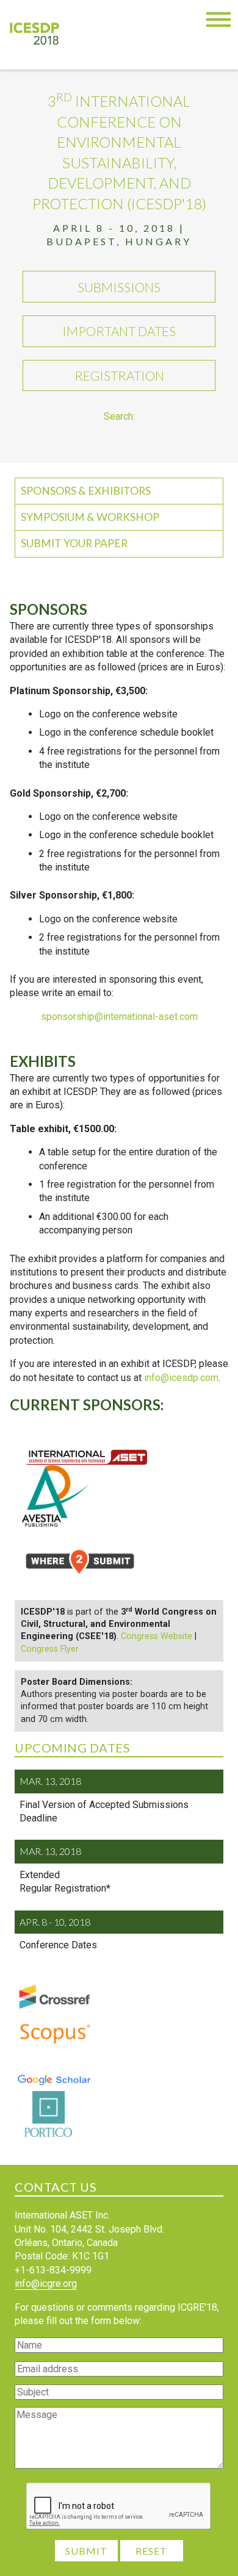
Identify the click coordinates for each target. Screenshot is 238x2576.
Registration (119, 375)
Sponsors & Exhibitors (86, 491)
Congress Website (157, 1636)
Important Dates (119, 331)
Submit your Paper (74, 543)
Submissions (119, 287)
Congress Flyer (50, 1649)
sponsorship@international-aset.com (119, 1017)
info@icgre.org (46, 2284)
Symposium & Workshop (90, 517)
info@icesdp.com (181, 1378)
